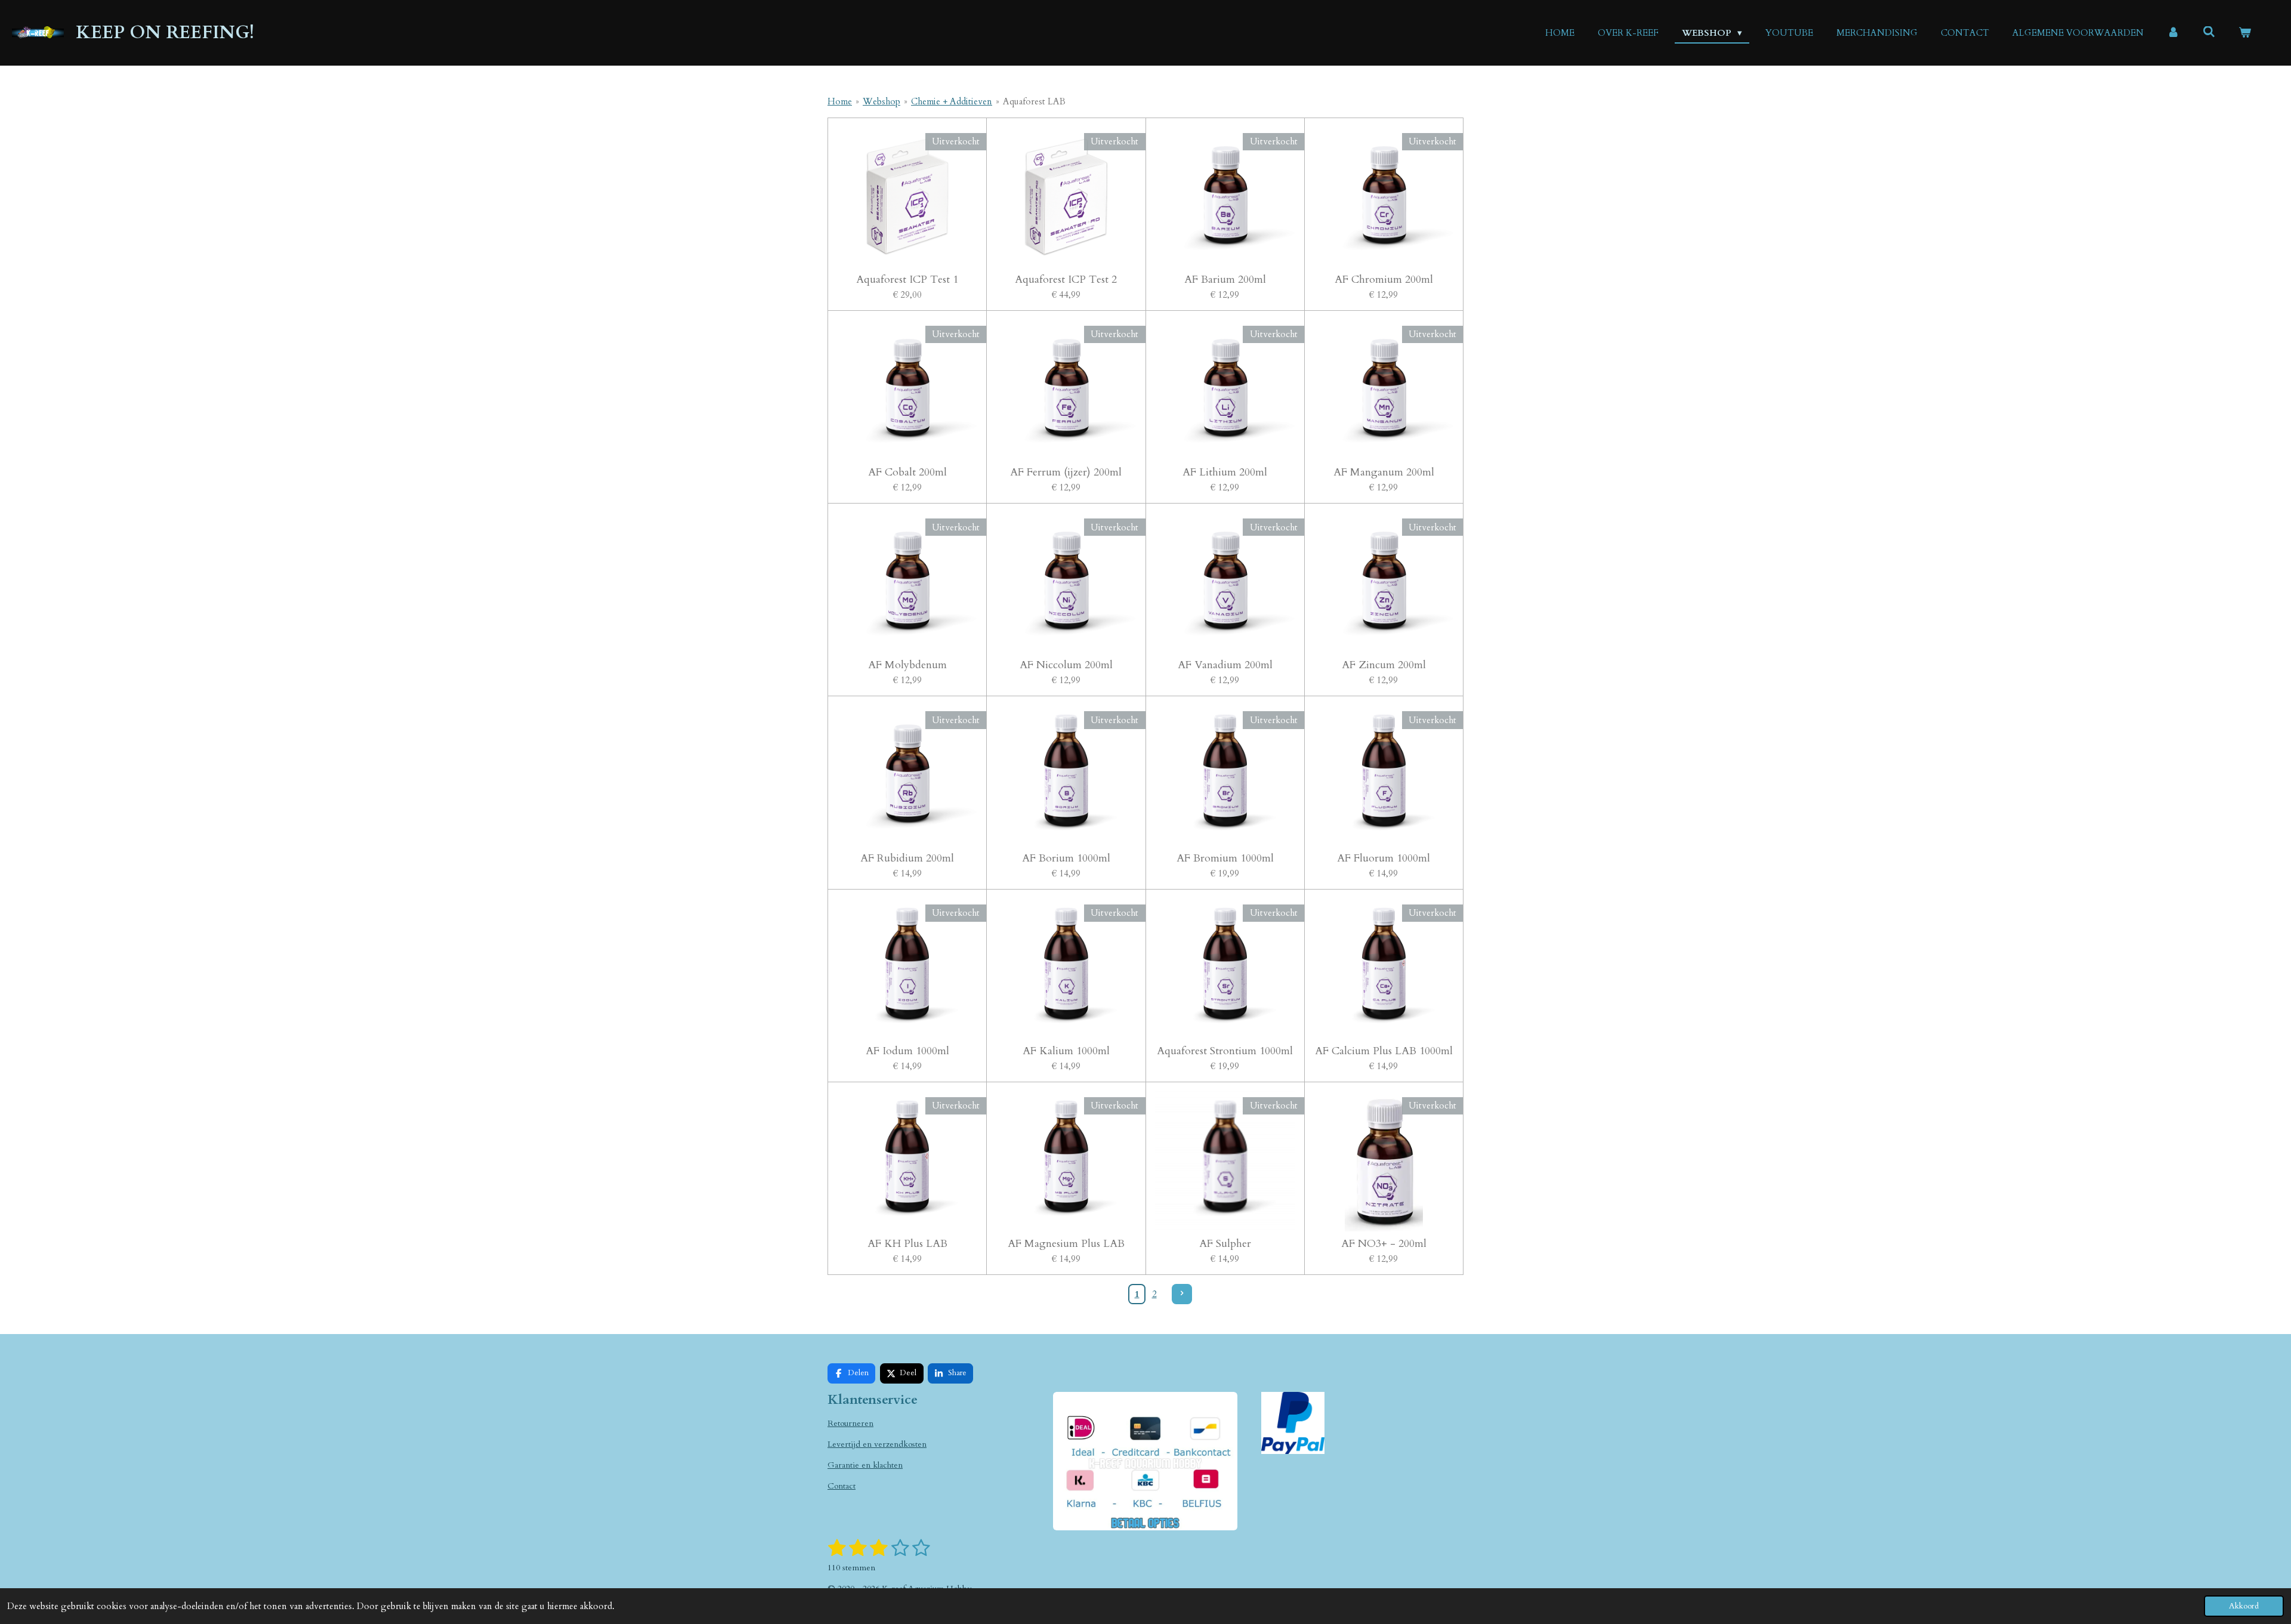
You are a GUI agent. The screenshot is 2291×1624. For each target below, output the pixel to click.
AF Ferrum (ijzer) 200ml (1066, 472)
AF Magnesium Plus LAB (1066, 1244)
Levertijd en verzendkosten (877, 1444)
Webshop (881, 101)
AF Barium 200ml (1225, 280)
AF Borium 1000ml (1066, 858)
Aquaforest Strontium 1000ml (1225, 1051)
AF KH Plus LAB (907, 1244)
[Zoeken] (2209, 32)
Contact (842, 1486)
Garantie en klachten (865, 1465)
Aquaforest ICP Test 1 (907, 280)
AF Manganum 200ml (1384, 472)
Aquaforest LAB (1034, 101)
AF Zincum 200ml (1384, 665)
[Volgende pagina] (1182, 1294)
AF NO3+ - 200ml (1384, 1244)
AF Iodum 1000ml (907, 1051)
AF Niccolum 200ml (1066, 665)
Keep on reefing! (165, 33)
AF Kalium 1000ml (1066, 1051)
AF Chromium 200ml (1384, 280)
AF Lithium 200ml (1225, 472)
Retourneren (850, 1423)
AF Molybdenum (907, 665)
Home (840, 101)
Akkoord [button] (2244, 1606)
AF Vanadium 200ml (1225, 665)
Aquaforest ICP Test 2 (1066, 280)
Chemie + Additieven (952, 101)
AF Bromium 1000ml (1225, 858)
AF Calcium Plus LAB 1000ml (1384, 1051)
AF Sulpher (1225, 1244)
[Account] (2173, 33)
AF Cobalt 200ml (907, 472)
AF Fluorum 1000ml (1384, 858)
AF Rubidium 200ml (907, 858)
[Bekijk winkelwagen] (2245, 33)
